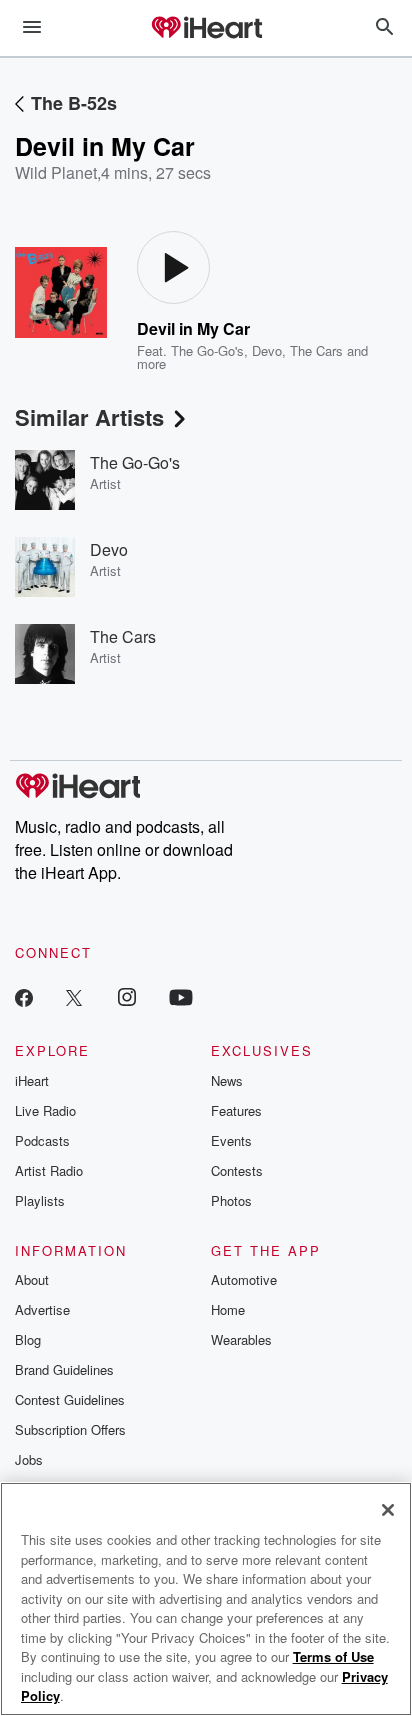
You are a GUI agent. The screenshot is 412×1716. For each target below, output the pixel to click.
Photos (231, 1200)
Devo (267, 350)
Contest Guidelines (70, 1399)
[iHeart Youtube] (181, 996)
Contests (237, 1170)
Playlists (40, 1200)
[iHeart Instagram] (127, 996)
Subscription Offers (70, 1429)
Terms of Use (333, 1656)
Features (236, 1110)
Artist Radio (49, 1170)
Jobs (29, 1459)
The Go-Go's (207, 350)
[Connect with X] (74, 996)
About (32, 1279)
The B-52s (74, 103)
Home (228, 1309)
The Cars (316, 350)
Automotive (244, 1279)
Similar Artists (89, 417)
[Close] (388, 1510)
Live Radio (45, 1110)
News (227, 1080)
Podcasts (42, 1140)
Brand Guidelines (64, 1369)
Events (231, 1140)
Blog (28, 1339)
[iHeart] (206, 29)
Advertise (42, 1309)
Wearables (241, 1339)
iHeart (32, 1080)
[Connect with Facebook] (24, 996)
